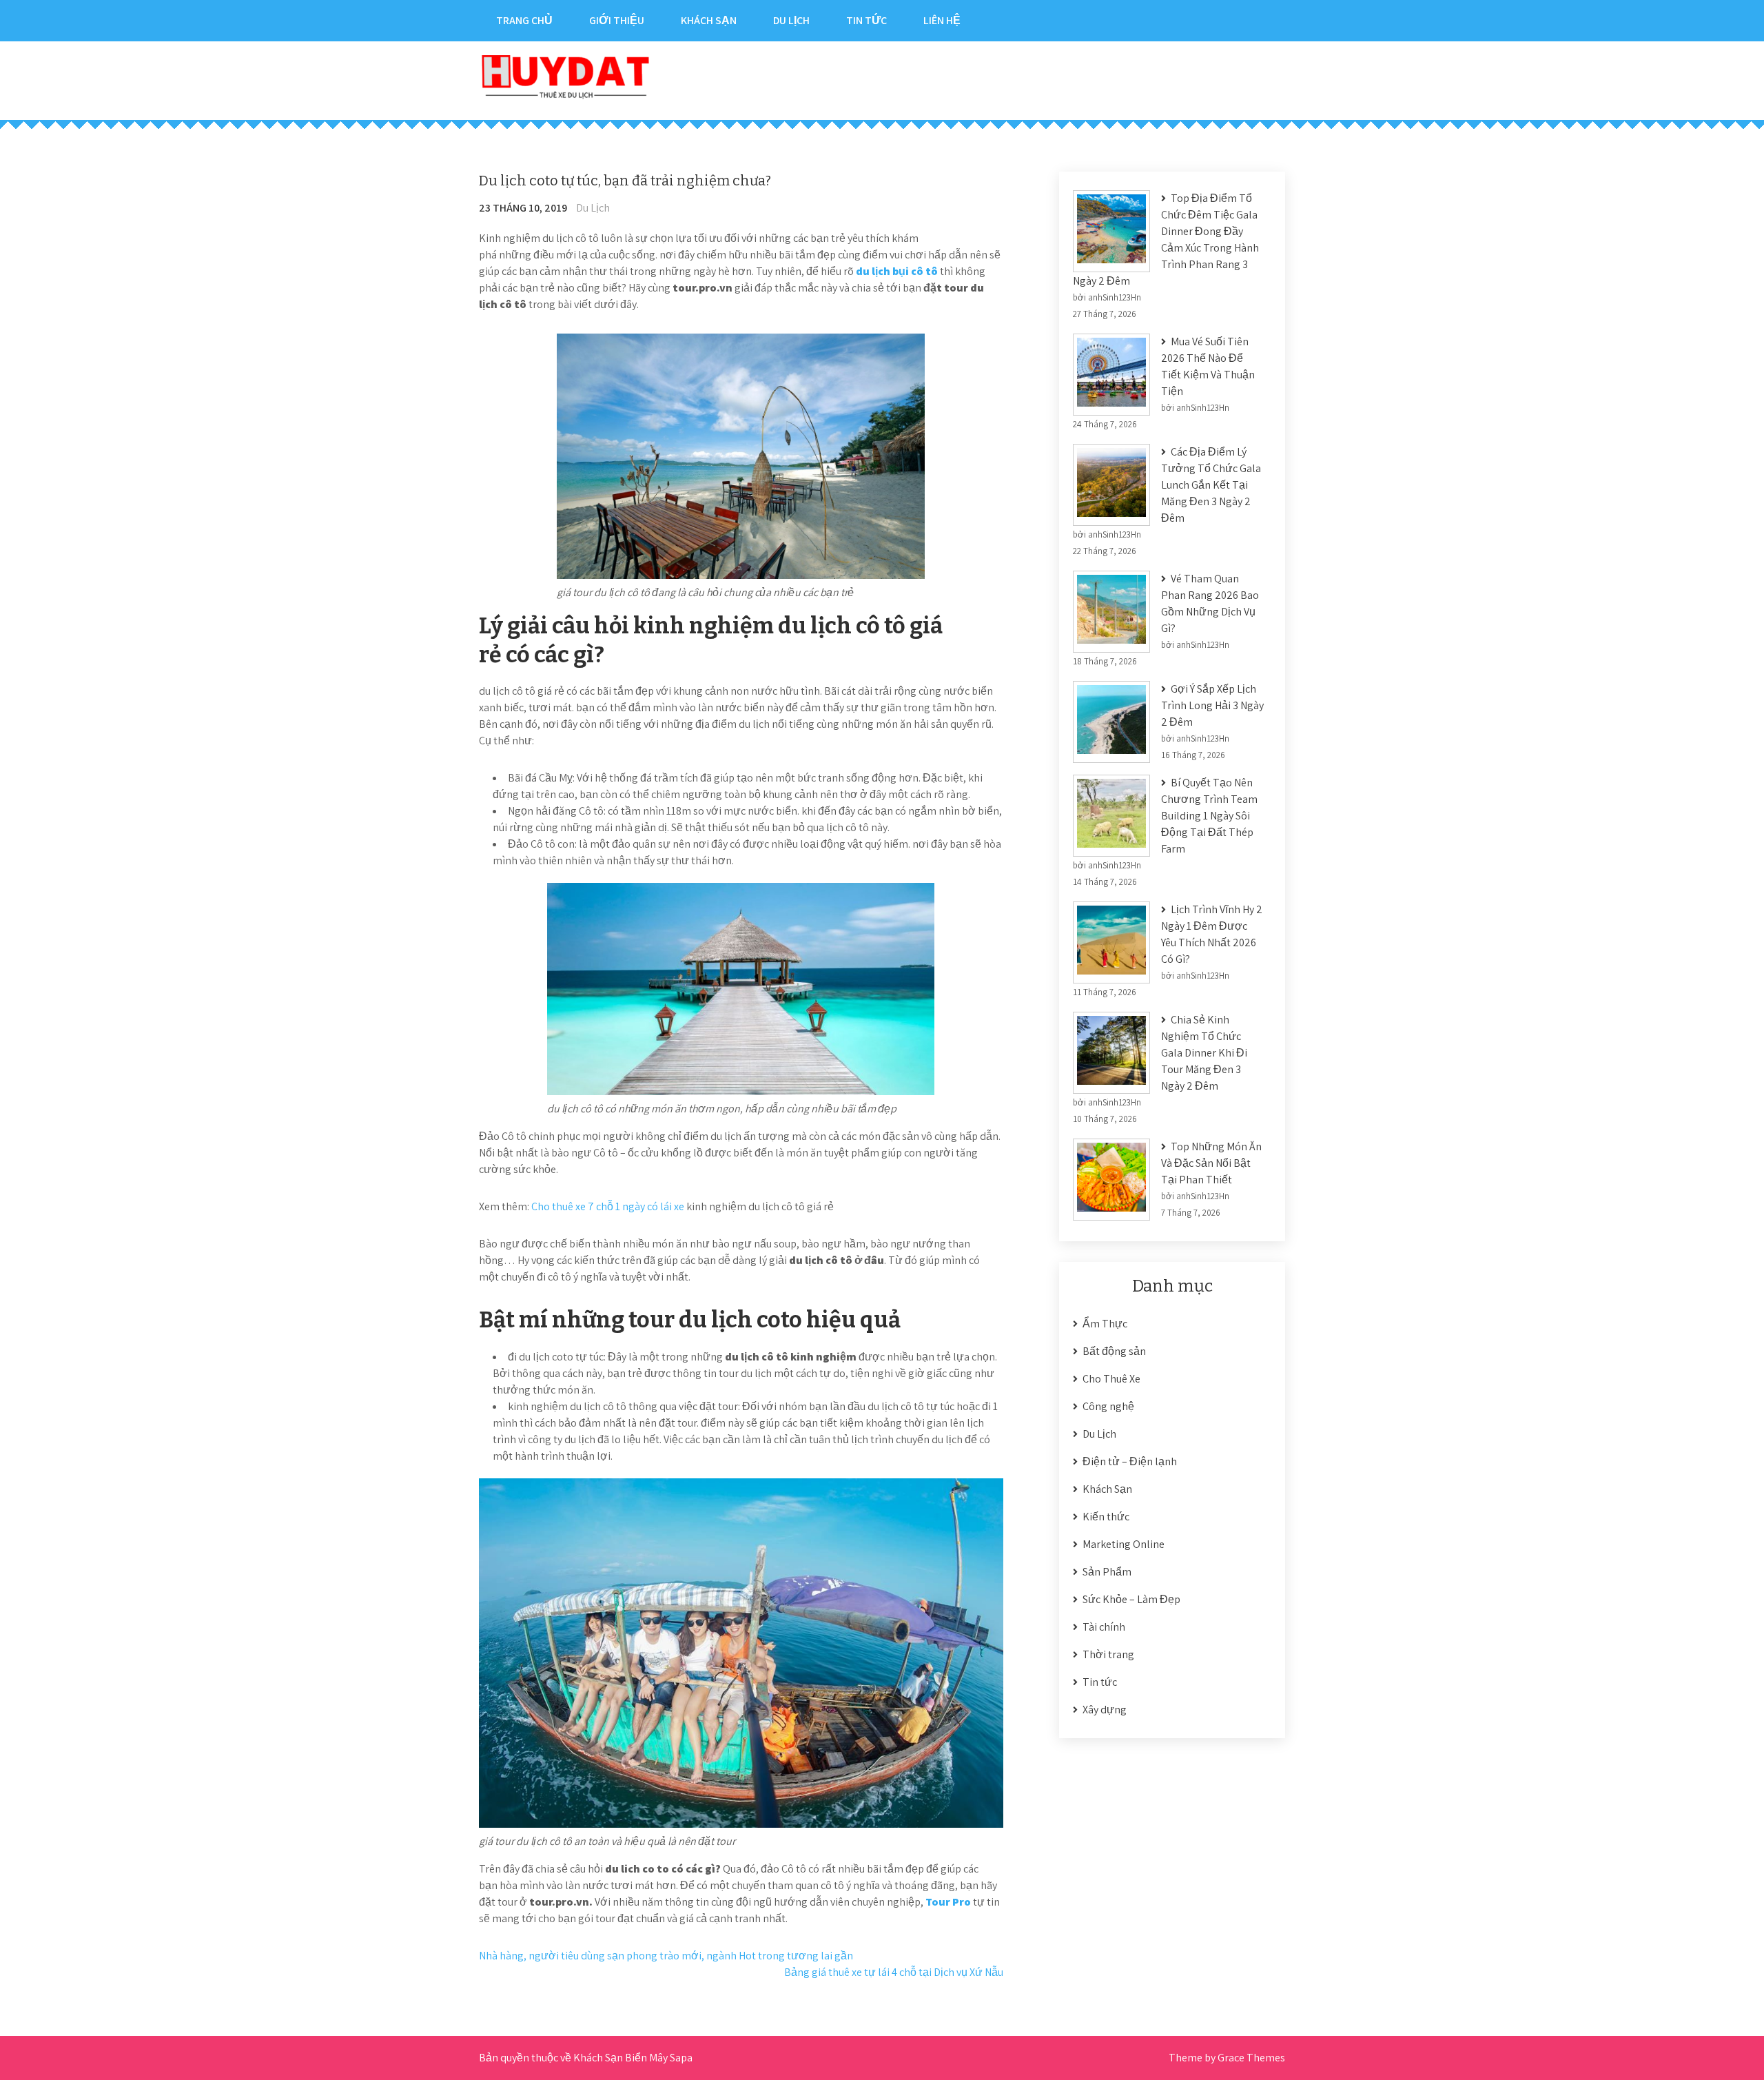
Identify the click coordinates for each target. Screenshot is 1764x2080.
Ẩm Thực (1105, 1324)
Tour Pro (948, 1902)
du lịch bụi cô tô (897, 271)
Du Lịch (791, 20)
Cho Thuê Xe (1111, 1379)
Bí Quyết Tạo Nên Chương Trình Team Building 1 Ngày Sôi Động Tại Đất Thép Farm (1209, 816)
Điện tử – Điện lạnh (1130, 1461)
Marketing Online (1124, 1544)
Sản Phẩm (1107, 1572)
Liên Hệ (942, 20)
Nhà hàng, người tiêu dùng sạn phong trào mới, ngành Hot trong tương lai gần (666, 1956)
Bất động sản (1114, 1351)
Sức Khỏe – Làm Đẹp (1131, 1599)
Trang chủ (524, 20)
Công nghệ (1108, 1406)
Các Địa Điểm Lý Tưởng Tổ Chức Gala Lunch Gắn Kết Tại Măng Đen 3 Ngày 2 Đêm (1211, 485)
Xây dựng (1105, 1710)
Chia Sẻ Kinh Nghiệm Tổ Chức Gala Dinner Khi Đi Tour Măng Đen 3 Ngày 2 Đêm (1204, 1053)
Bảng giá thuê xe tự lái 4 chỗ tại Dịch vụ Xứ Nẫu (894, 1972)
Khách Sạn (709, 20)
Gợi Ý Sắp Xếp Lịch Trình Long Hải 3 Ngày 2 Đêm (1212, 705)
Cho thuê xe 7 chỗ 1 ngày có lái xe (608, 1206)
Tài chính (1104, 1627)
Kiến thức (1106, 1517)
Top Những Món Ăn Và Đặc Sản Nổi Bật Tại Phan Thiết (1211, 1163)
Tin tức (866, 20)
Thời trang (1108, 1654)
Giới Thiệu (617, 20)
